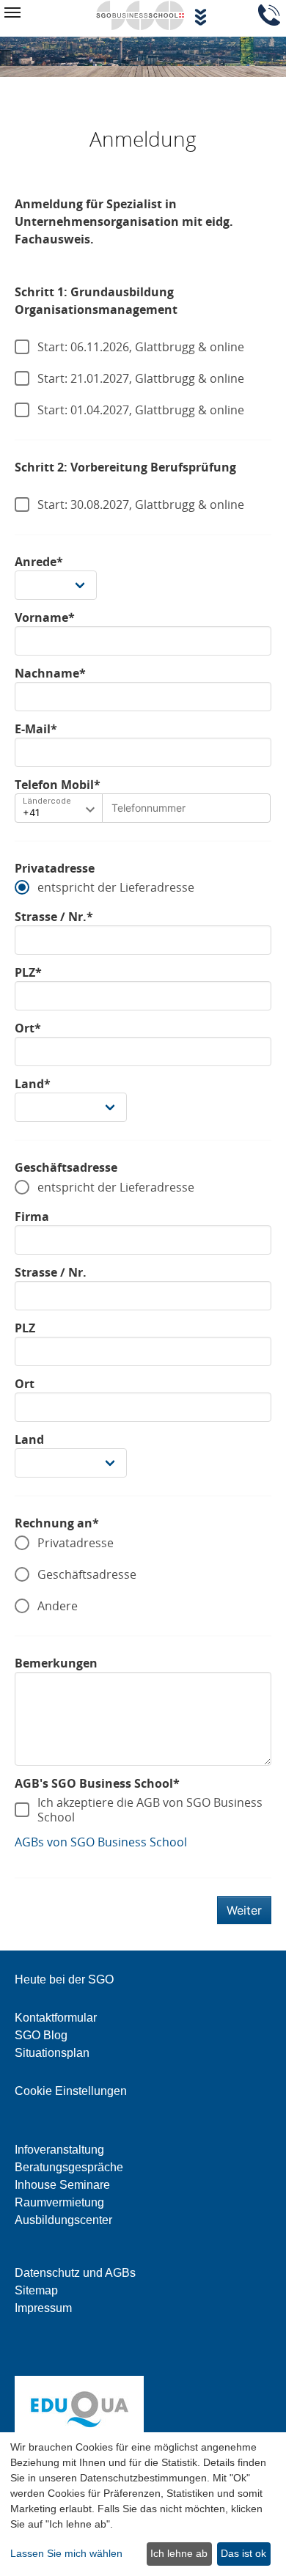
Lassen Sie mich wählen (66, 2553)
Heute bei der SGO (64, 1979)
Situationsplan (52, 2053)
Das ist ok (243, 2553)
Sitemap (36, 2290)
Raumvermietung (59, 2202)
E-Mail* (36, 729)
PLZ (25, 1328)
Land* (33, 1084)
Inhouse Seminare (62, 2185)
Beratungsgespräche (69, 2167)
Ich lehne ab (179, 2553)
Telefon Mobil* (58, 785)
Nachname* (50, 673)
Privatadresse (55, 868)
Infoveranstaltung (59, 2150)
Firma (32, 1217)
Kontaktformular (56, 2018)
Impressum (43, 2308)
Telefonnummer (144, 805)
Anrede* (39, 562)
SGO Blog (41, 2035)
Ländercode (47, 801)
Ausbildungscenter (63, 2220)
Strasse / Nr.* (54, 917)
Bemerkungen (56, 1663)
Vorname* (45, 617)
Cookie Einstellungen (71, 2091)
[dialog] (143, 2504)
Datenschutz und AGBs (75, 2273)
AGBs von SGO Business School (101, 1842)
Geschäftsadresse (66, 1167)
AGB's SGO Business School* (97, 1783)
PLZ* (28, 972)
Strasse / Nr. (51, 1272)
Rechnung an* (57, 1523)
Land (29, 1439)
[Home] (140, 14)
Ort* (28, 1028)
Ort (25, 1384)
